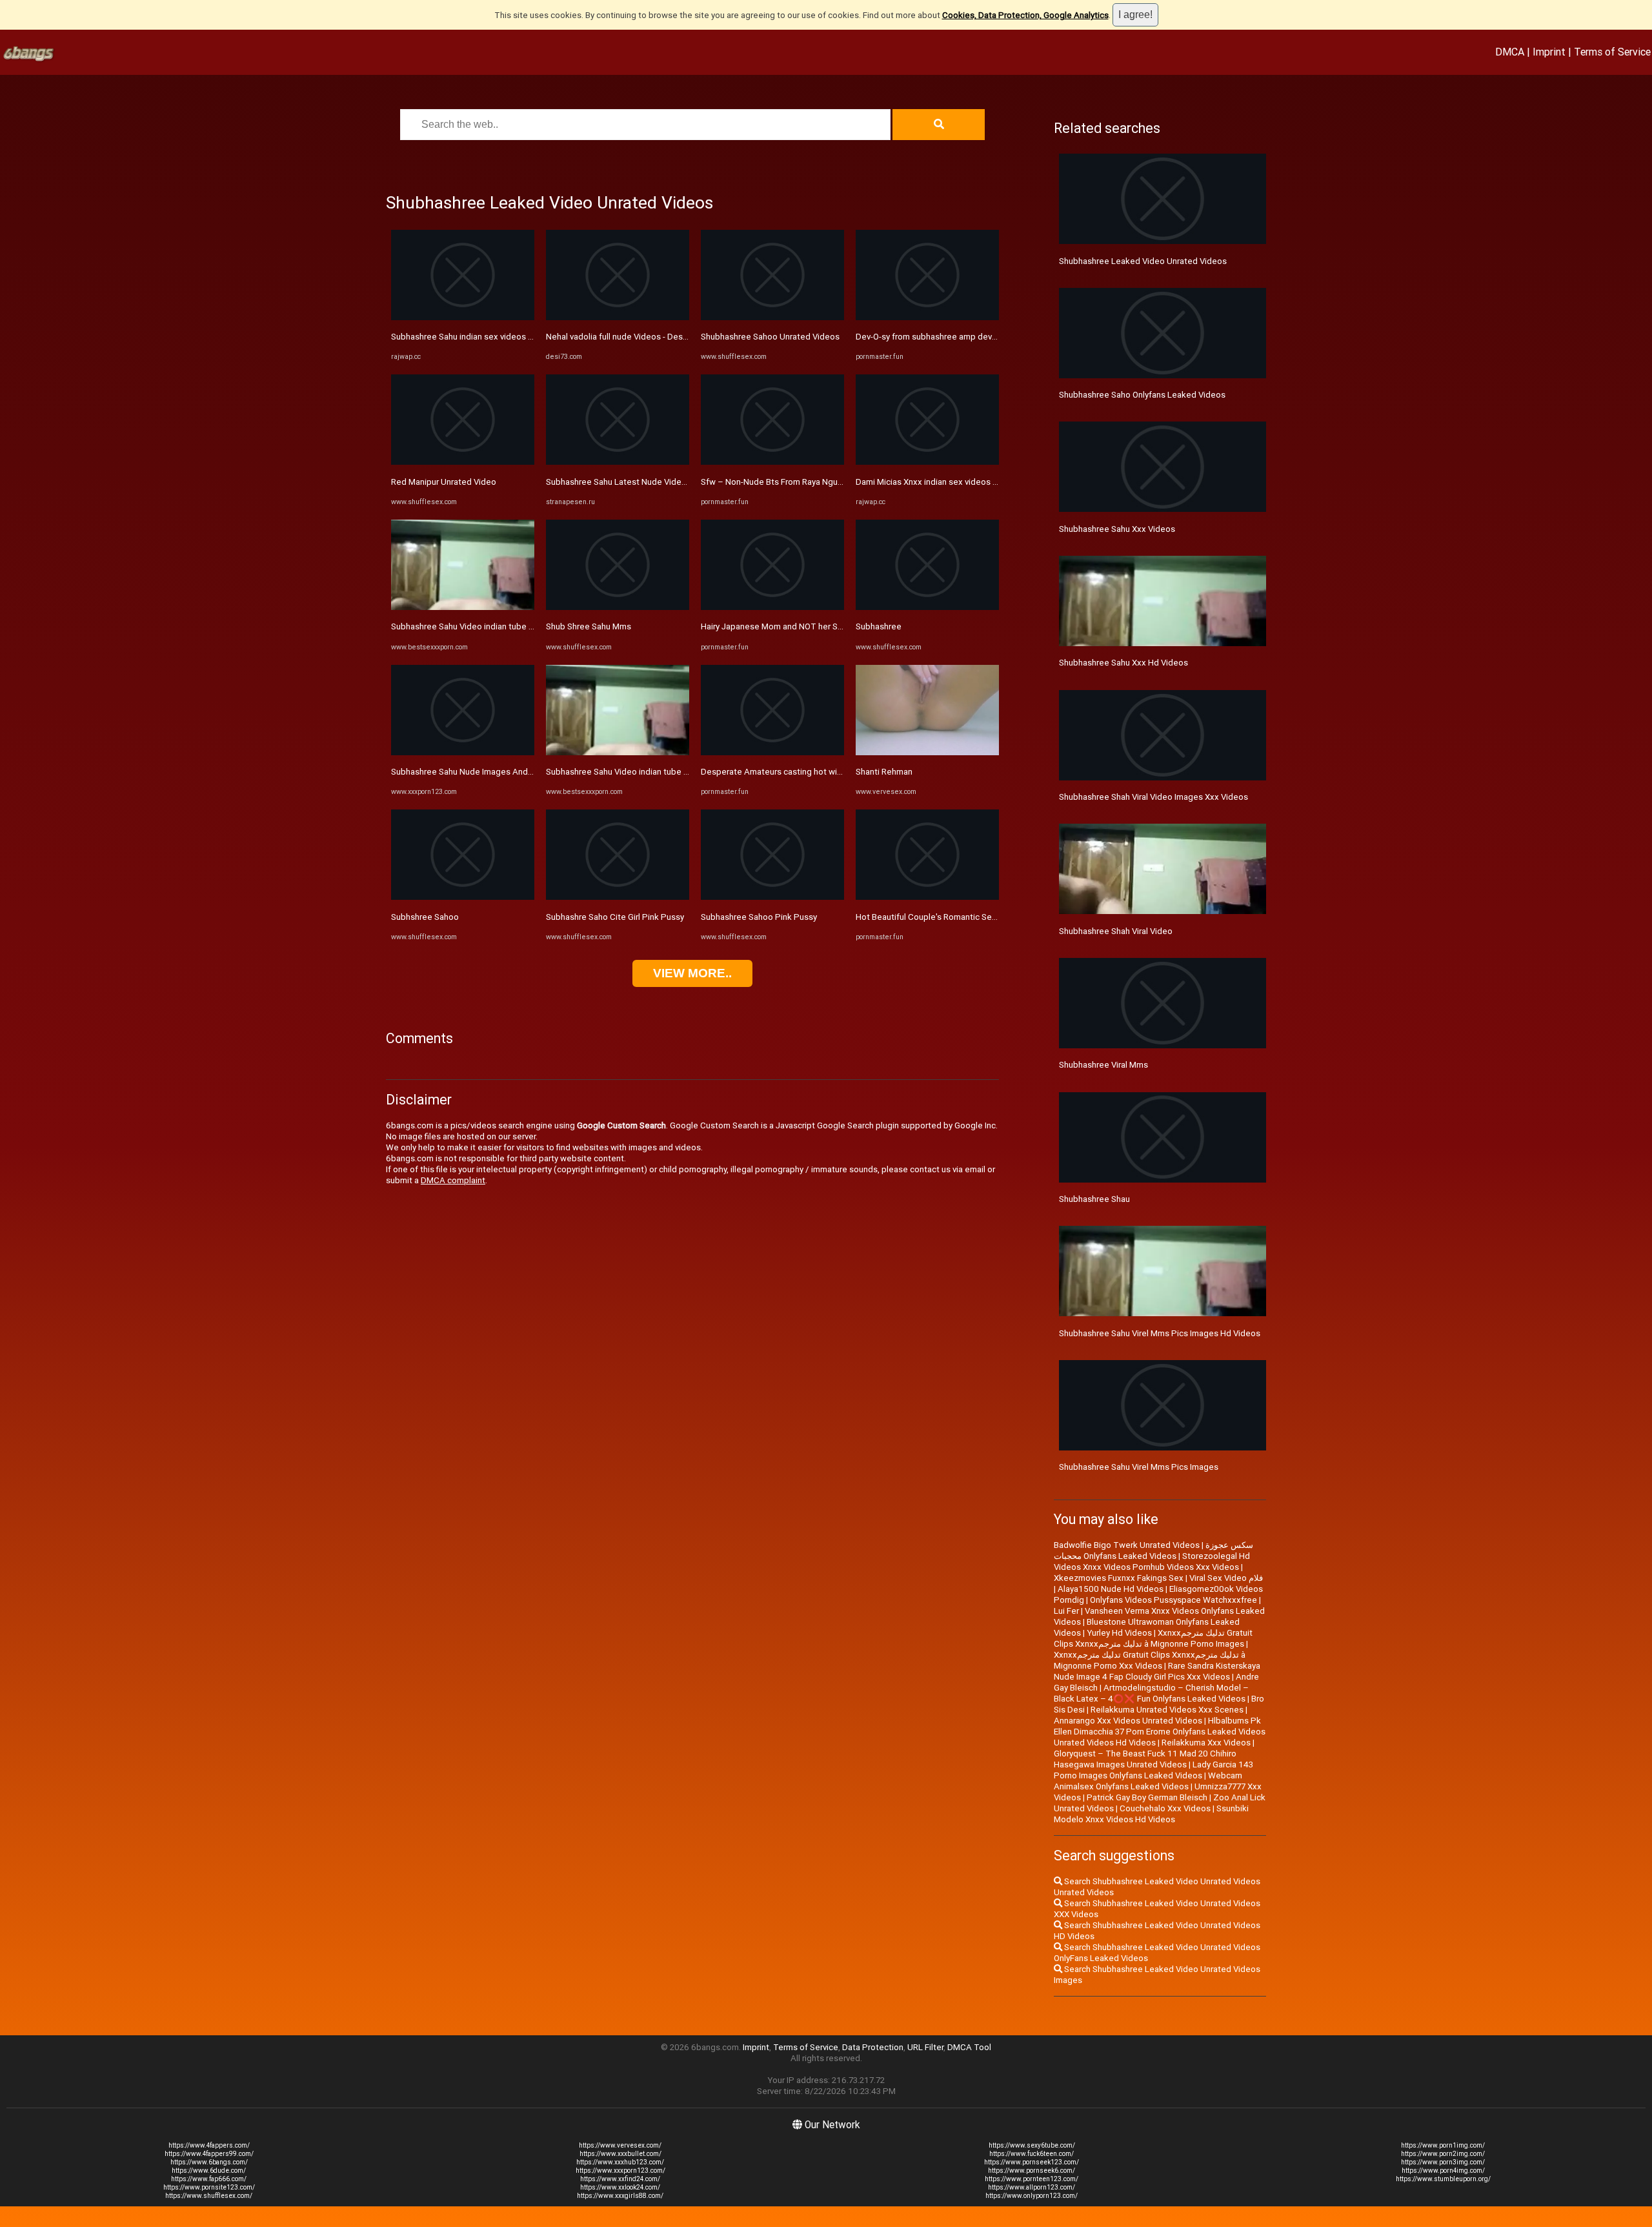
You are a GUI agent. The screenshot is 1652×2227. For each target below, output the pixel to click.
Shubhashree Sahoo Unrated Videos (770, 337)
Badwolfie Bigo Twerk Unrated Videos (1127, 1545)
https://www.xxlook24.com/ (620, 2187)
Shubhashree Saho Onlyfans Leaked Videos (1142, 395)
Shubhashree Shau (1094, 1199)
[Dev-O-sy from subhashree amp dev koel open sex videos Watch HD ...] (927, 317)
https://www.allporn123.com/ (1032, 2187)
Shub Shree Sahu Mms (589, 626)
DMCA (1510, 52)
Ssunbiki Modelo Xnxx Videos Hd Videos (1151, 1814)
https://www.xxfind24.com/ (620, 2179)
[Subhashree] (927, 607)
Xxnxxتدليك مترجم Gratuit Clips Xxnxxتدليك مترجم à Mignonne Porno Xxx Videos (1150, 1660)
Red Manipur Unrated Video (444, 482)
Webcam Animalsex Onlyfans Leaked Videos (1148, 1781)
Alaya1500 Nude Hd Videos (1111, 1589)
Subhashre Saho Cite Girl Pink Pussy (615, 917)
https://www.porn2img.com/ (1443, 2154)
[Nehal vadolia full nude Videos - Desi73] (618, 317)
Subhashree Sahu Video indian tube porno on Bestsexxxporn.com (517, 626)
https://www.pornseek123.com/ (1032, 2162)
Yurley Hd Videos (1119, 1633)
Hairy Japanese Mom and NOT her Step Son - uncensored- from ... (826, 626)
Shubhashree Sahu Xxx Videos (1117, 529)
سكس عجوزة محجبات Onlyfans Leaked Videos (1153, 1551)
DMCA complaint (453, 1180)
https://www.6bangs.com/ (209, 2162)
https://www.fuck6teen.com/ (1032, 2154)
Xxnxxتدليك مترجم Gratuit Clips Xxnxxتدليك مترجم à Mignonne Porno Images (1153, 1638)
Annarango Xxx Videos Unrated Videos (1128, 1721)
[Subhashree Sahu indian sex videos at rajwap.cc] (463, 317)
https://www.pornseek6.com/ (1032, 2171)
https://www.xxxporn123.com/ (620, 2171)
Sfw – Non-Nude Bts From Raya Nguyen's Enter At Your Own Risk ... (827, 482)
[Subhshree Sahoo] (463, 897)
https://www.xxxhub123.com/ (620, 2162)
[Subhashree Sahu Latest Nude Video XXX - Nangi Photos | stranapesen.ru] (618, 462)
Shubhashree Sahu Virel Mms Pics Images (1139, 1467)
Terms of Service (1612, 52)
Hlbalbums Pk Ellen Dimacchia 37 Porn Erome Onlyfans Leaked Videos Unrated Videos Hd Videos (1160, 1732)
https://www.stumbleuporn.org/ (1443, 2179)
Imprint (1549, 52)
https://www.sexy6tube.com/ (1032, 2145)
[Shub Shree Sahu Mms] (618, 607)
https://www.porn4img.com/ (1443, 2171)
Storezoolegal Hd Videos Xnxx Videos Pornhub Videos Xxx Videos (1152, 1561)
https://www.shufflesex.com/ (209, 2196)
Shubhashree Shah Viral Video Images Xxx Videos (1153, 797)
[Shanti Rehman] (927, 752)
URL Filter (925, 2047)
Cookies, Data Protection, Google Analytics (1025, 15)
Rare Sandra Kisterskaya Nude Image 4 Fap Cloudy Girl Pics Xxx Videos (1157, 1671)
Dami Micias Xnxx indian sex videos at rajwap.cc (947, 482)
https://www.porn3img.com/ (1443, 2162)
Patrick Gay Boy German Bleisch (1147, 1797)
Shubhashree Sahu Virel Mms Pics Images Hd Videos (1160, 1333)
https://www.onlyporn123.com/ (1032, 2196)
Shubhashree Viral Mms (1103, 1065)
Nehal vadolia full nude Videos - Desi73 (620, 337)
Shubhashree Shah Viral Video (1116, 931)
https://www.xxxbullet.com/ (620, 2154)
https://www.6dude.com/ (209, 2171)
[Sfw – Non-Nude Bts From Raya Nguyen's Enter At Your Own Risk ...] (772, 462)
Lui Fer (1066, 1611)
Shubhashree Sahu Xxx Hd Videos (1123, 663)
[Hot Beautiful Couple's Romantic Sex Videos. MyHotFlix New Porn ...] (927, 897)
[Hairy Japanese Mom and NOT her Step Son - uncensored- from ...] (772, 607)
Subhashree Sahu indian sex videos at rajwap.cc (482, 337)
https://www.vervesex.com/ (620, 2145)
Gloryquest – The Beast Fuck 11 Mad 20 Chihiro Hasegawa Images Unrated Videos (1145, 1759)
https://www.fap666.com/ (209, 2179)
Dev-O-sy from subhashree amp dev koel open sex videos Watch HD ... (990, 337)
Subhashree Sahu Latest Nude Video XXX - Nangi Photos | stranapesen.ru (686, 482)
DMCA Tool (969, 2047)
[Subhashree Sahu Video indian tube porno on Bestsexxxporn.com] (463, 607)
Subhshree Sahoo (425, 917)
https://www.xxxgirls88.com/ (620, 2196)
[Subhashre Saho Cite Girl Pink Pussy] (618, 897)
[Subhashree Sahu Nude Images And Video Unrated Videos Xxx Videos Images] (463, 752)
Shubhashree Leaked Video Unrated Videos (1143, 261)
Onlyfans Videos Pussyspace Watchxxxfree (1174, 1600)
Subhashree (879, 626)
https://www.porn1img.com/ (1443, 2145)
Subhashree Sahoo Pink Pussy (759, 917)
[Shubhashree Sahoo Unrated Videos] (772, 317)
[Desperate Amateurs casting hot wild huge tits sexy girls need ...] (772, 752)
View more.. (692, 973)
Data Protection (873, 2047)
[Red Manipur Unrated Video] (463, 462)
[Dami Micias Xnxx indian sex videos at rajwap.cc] (927, 462)
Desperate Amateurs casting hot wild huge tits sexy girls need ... (824, 772)
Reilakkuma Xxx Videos (1206, 1743)
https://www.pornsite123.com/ (209, 2187)
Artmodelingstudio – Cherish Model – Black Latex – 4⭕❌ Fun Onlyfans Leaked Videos (1151, 1693)
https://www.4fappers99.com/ (209, 2154)
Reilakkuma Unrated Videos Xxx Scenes (1167, 1710)
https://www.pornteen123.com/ (1032, 2179)
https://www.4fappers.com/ (209, 2145)
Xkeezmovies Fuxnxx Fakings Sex (1119, 1578)
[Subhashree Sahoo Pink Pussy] (772, 897)
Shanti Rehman (884, 772)
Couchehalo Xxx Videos (1165, 1808)
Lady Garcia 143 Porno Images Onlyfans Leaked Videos (1153, 1770)
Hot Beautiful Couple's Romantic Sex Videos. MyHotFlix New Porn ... (985, 917)
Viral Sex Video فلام (1226, 1578)
